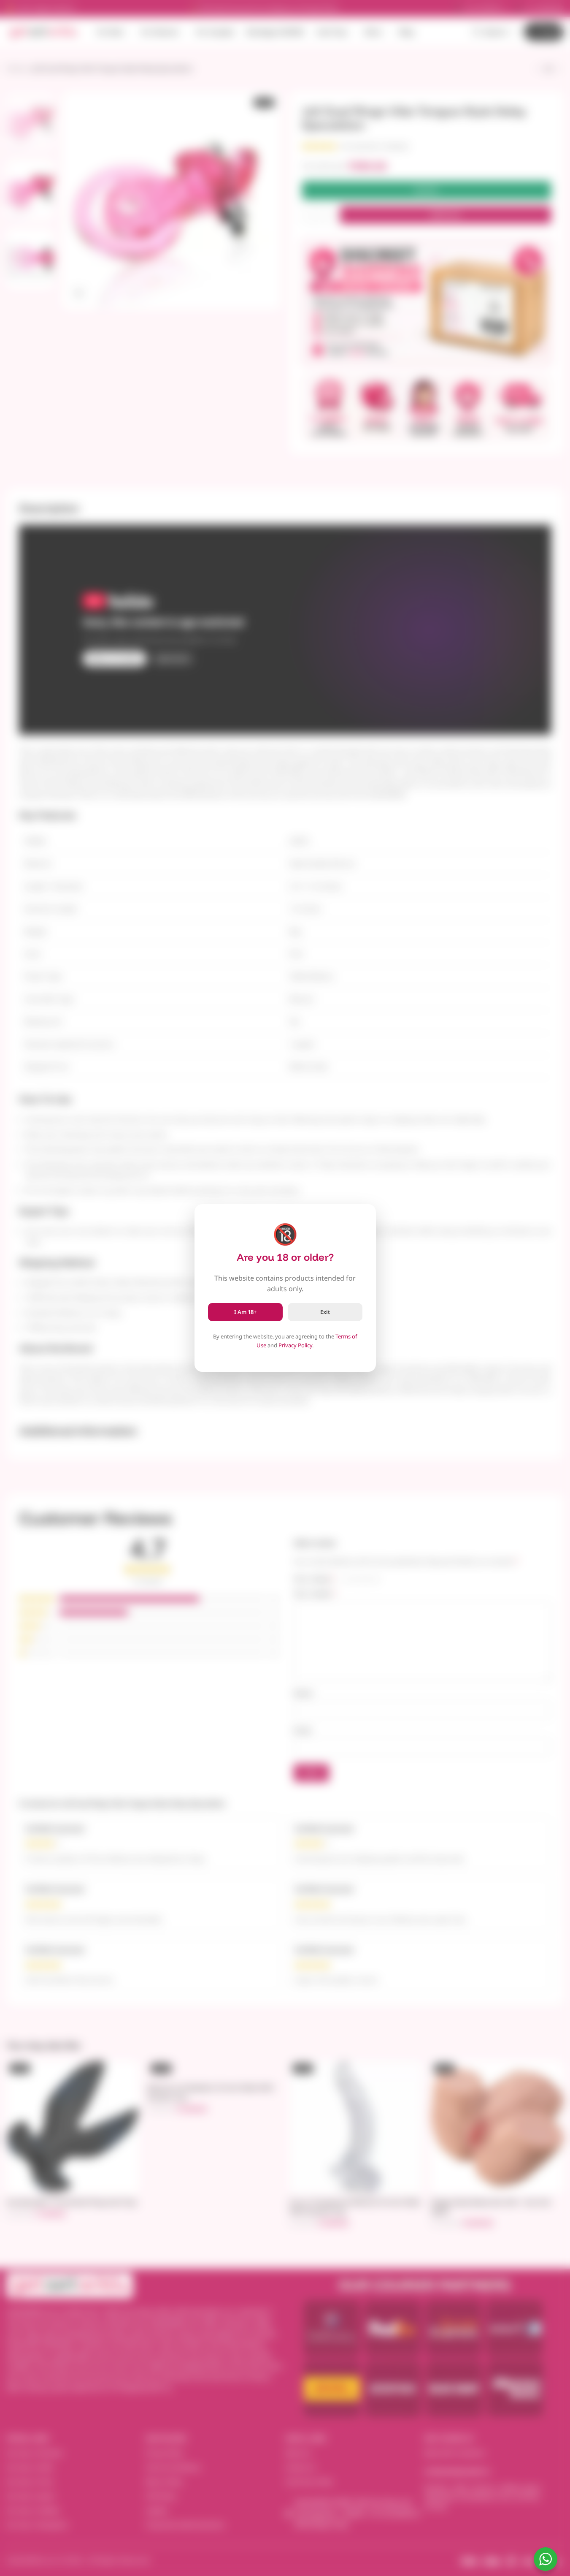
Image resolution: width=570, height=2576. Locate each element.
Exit (325, 1312)
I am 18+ (245, 1312)
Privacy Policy (295, 1345)
